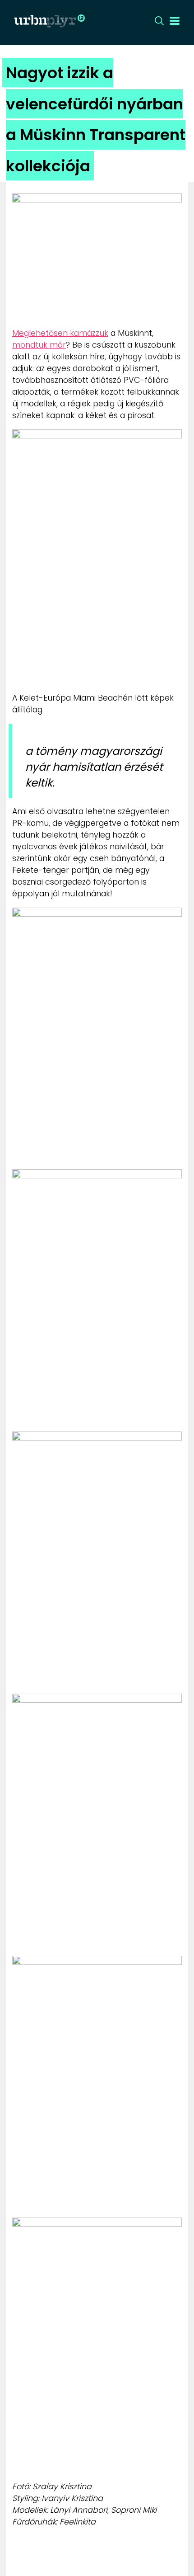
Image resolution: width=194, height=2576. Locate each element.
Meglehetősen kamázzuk (60, 333)
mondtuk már (39, 345)
